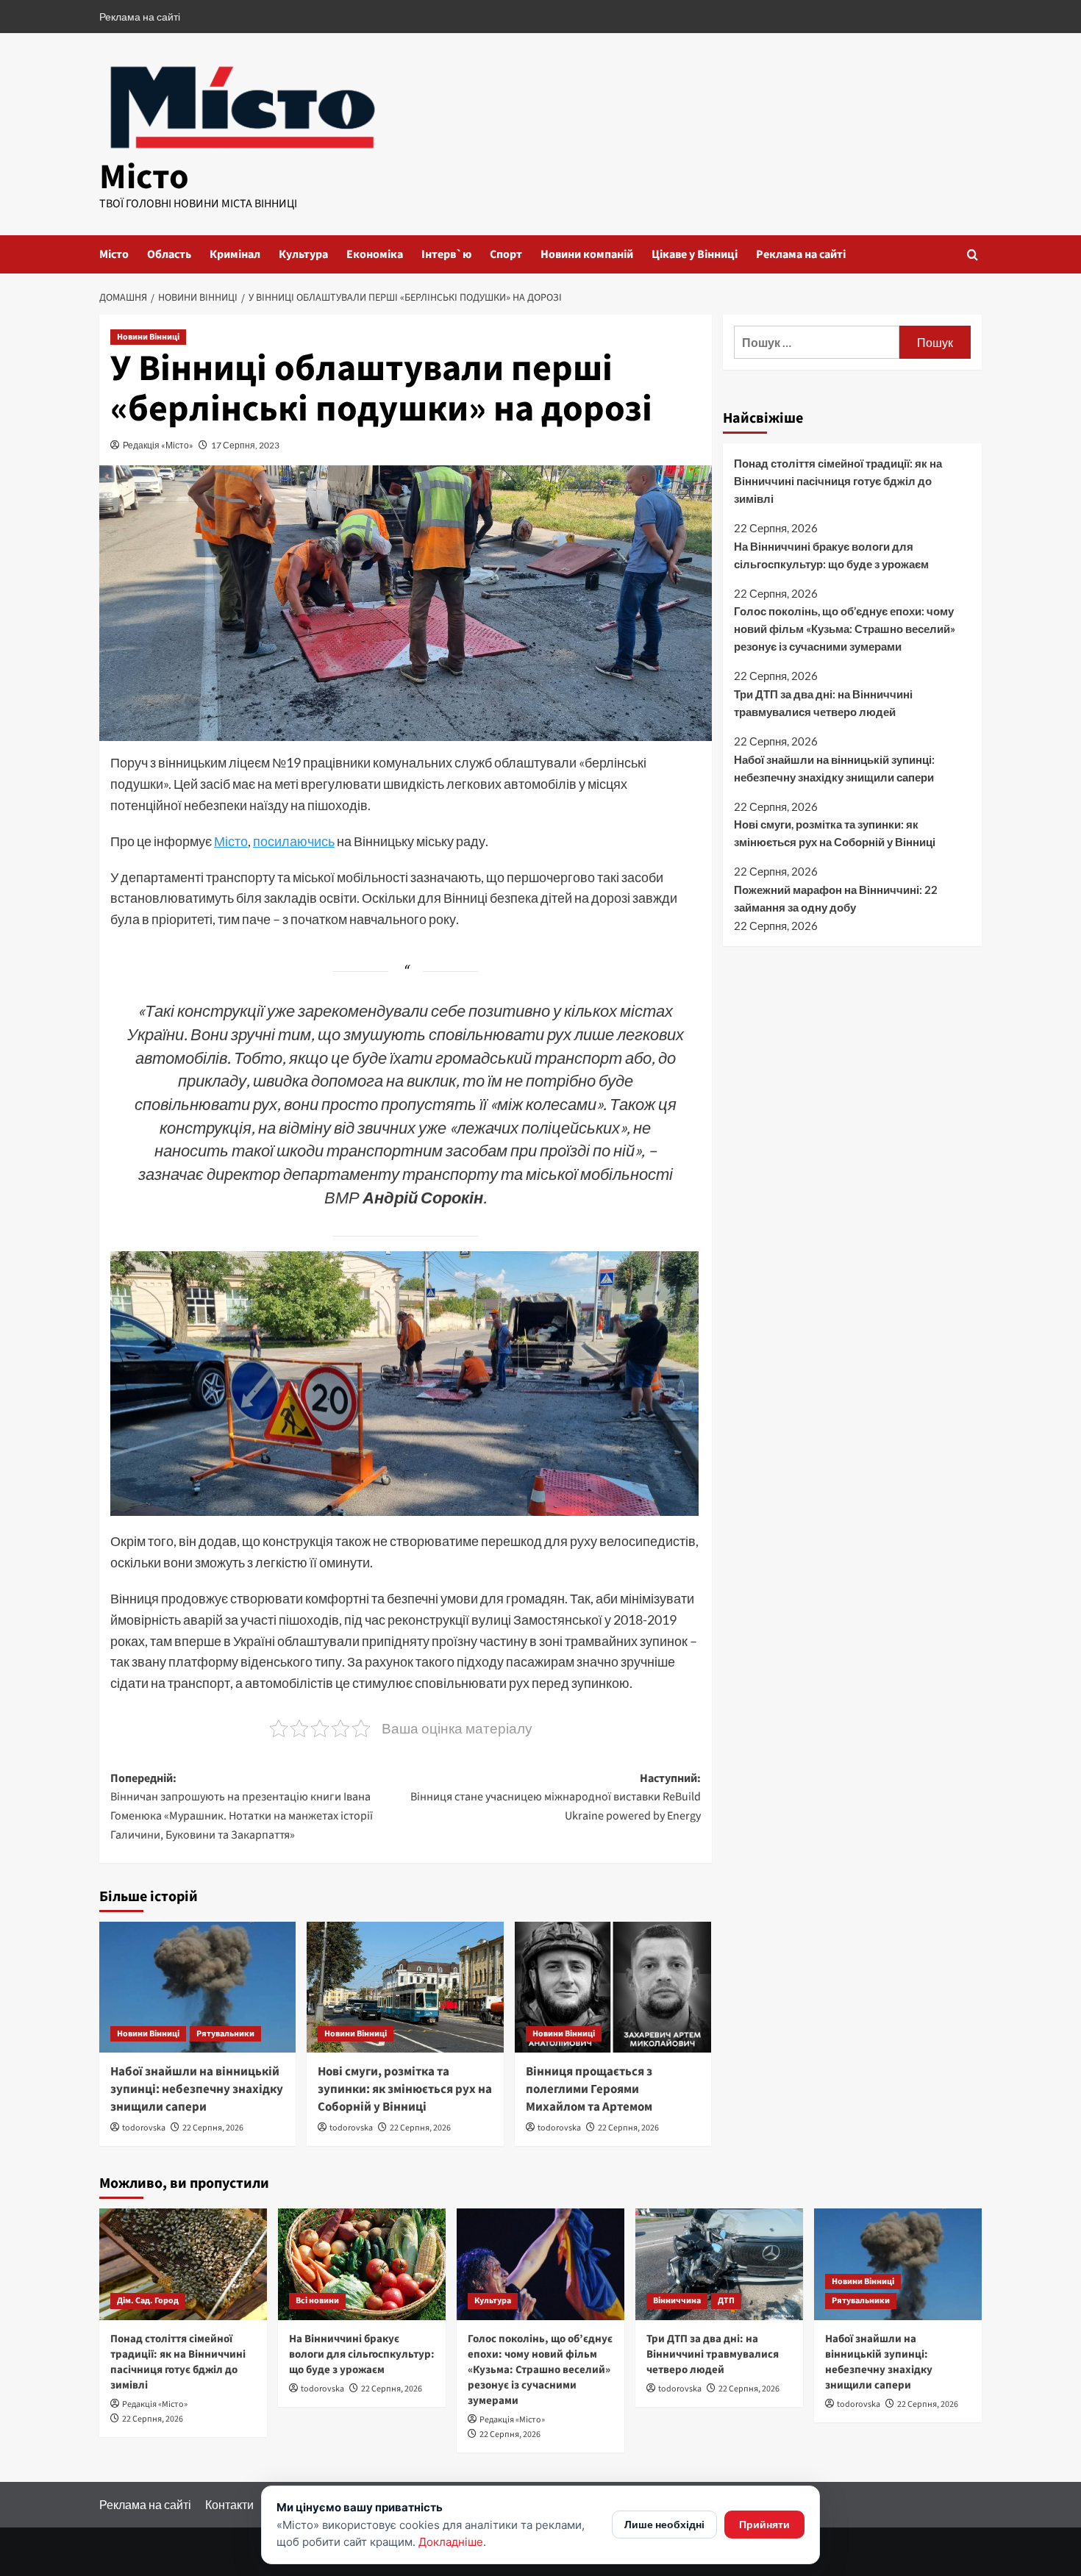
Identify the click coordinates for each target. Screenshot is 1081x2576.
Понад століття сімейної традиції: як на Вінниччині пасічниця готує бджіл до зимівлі (838, 481)
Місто (144, 177)
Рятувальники (225, 2034)
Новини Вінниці (148, 337)
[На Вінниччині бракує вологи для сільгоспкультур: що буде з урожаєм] (362, 2264)
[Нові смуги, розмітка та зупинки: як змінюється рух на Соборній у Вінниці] (405, 1987)
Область (169, 254)
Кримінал (235, 254)
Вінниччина (677, 2301)
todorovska (144, 2128)
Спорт (506, 254)
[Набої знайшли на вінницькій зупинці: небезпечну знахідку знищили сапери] (197, 1987)
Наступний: (555, 1797)
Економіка (375, 254)
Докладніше (451, 2542)
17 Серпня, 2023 (245, 445)
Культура (303, 254)
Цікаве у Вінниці (695, 254)
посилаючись (294, 841)
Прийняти (764, 2524)
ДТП (726, 2301)
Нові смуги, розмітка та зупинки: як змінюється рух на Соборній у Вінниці (405, 2089)
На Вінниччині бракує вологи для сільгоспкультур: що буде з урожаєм (831, 554)
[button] (973, 255)
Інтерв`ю (446, 254)
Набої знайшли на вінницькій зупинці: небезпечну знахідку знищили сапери (197, 2089)
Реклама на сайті (140, 17)
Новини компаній (587, 254)
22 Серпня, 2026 (213, 2128)
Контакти (229, 2504)
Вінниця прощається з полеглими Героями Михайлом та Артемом (589, 2089)
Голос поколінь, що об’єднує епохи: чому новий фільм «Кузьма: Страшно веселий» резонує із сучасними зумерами (845, 629)
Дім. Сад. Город (148, 2301)
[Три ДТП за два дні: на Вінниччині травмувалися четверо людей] (719, 2264)
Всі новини (317, 2301)
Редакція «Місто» (158, 445)
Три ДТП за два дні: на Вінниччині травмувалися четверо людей (823, 703)
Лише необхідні (664, 2524)
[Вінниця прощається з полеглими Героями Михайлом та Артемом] (613, 1987)
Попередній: (242, 1807)
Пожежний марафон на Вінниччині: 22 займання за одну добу (836, 898)
